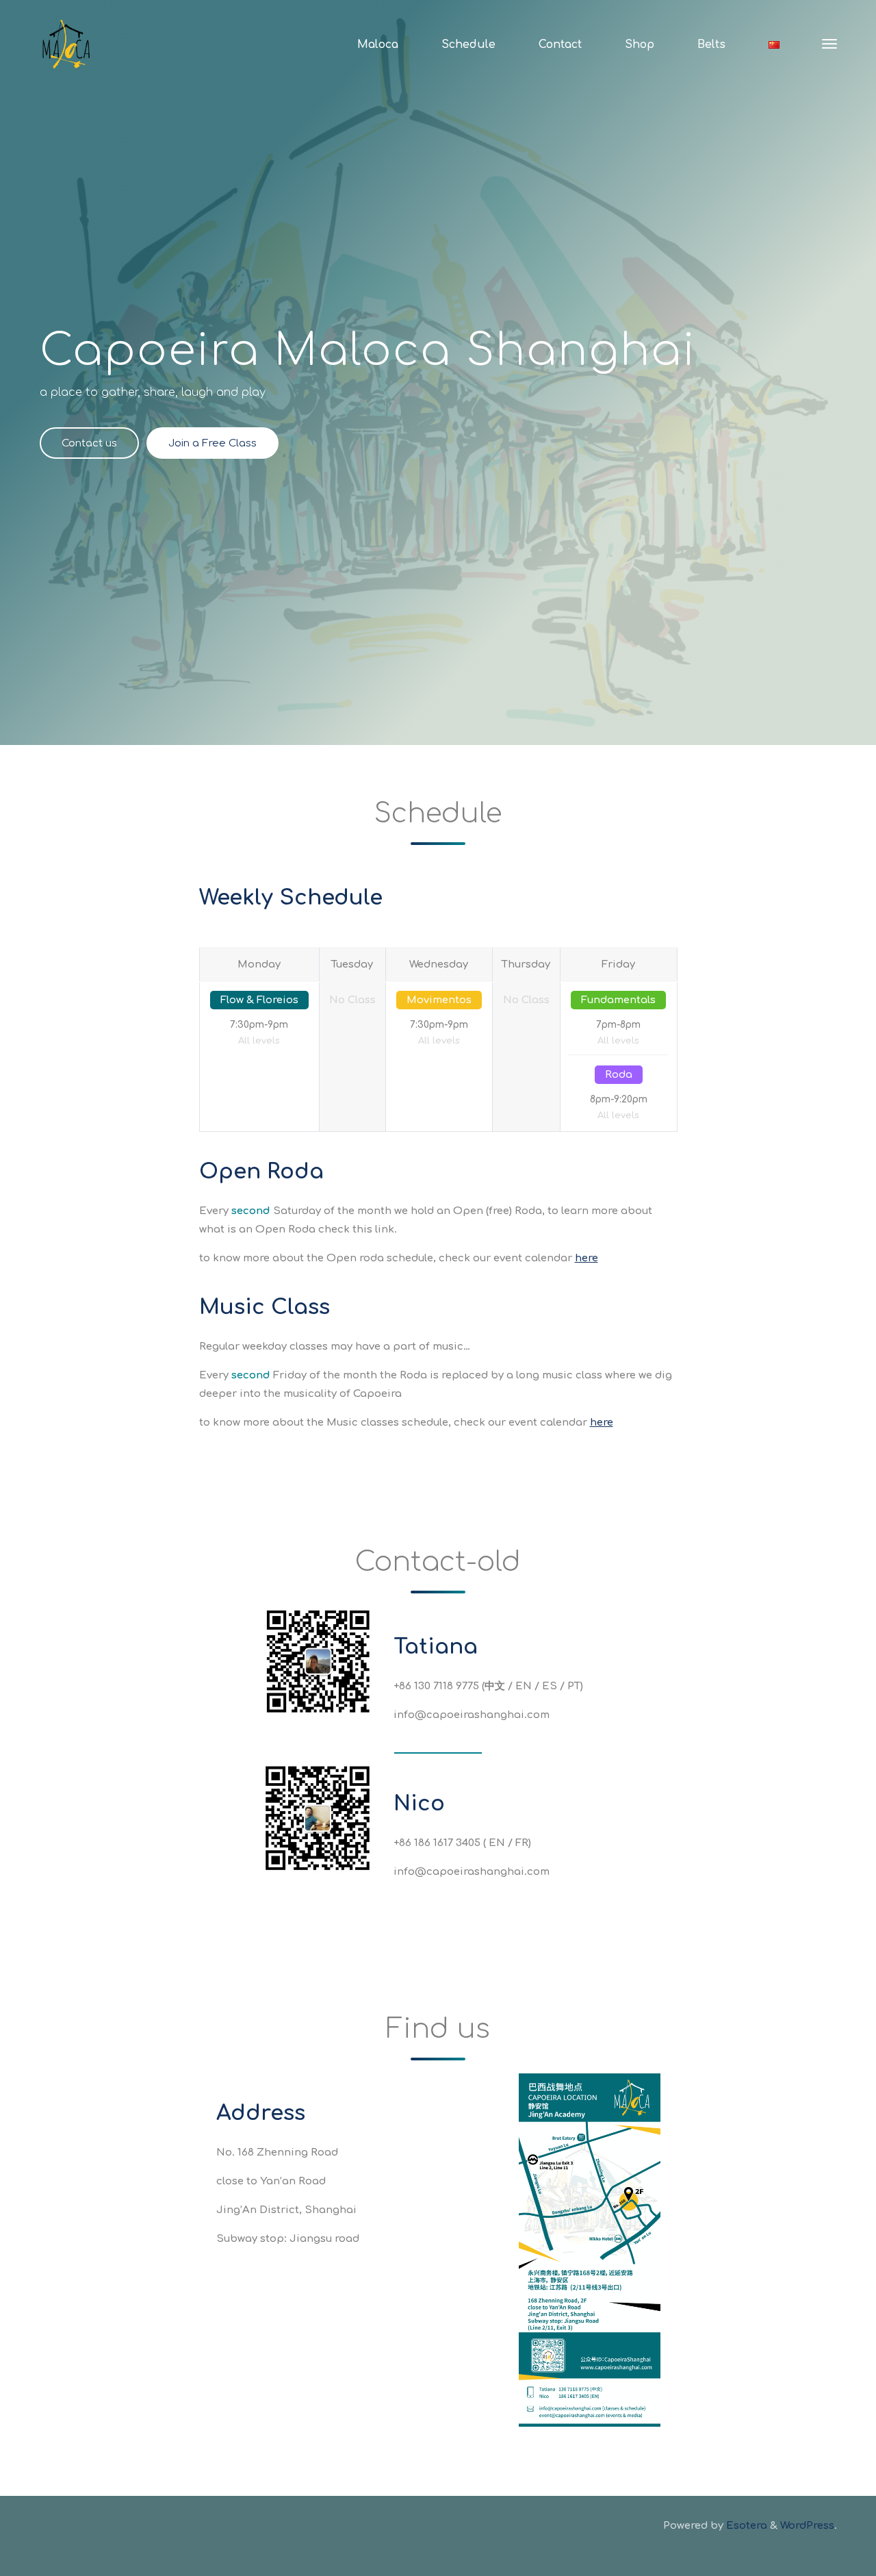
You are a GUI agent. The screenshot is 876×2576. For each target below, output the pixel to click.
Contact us (89, 443)
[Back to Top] (823, 2557)
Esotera (745, 2526)
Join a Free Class (212, 443)
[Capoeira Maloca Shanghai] (66, 44)
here (587, 1258)
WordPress (807, 2526)
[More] (829, 45)
